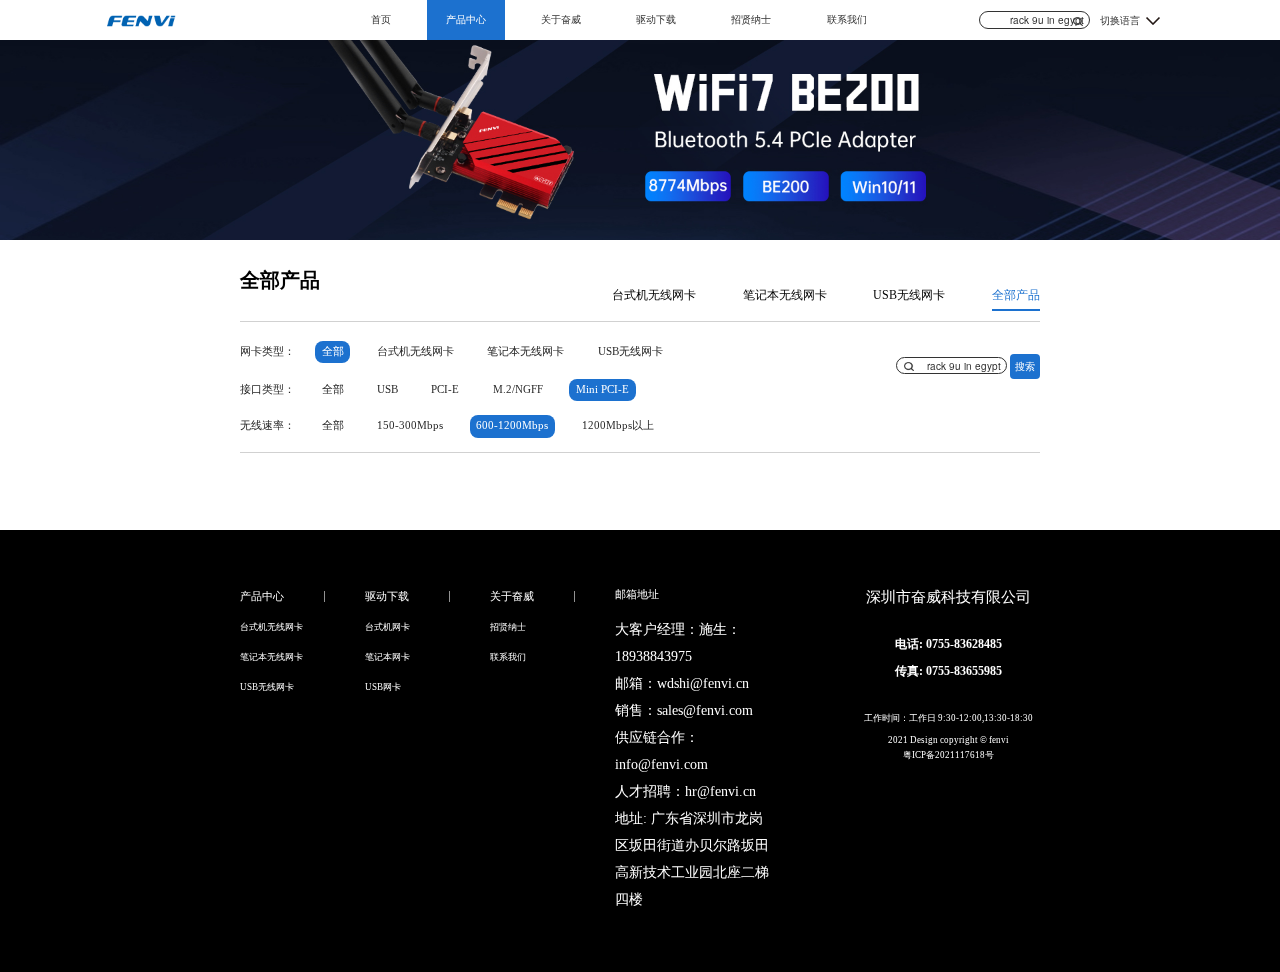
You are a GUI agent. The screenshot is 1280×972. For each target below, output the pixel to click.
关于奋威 (561, 19)
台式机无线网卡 (654, 295)
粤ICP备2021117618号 (948, 755)
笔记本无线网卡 (785, 295)
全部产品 (1016, 295)
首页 (381, 19)
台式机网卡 (387, 627)
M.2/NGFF (518, 389)
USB (387, 389)
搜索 (1025, 366)
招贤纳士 (751, 19)
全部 (333, 351)
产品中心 (466, 19)
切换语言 (1120, 20)
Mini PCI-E (602, 389)
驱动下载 (656, 19)
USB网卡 (383, 687)
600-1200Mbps (512, 425)
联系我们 (847, 19)
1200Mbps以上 (618, 425)
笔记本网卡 (387, 657)
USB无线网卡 (909, 295)
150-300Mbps (410, 425)
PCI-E (445, 389)
